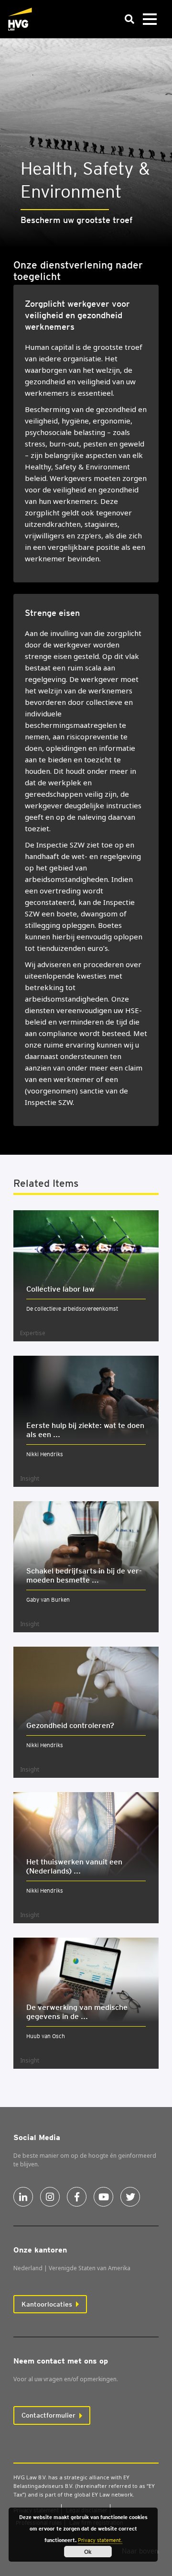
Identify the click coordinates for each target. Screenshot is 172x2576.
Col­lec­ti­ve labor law (60, 1289)
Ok (88, 2552)
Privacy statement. (100, 2540)
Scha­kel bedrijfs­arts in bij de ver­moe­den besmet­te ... (84, 1575)
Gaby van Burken (48, 1600)
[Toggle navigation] (150, 19)
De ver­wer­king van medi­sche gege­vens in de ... (77, 2012)
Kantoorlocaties (47, 2304)
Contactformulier (48, 2415)
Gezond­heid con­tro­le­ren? (70, 1725)
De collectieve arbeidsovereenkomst (72, 1309)
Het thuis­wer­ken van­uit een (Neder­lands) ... (74, 1866)
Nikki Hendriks (45, 1454)
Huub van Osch (46, 2036)
